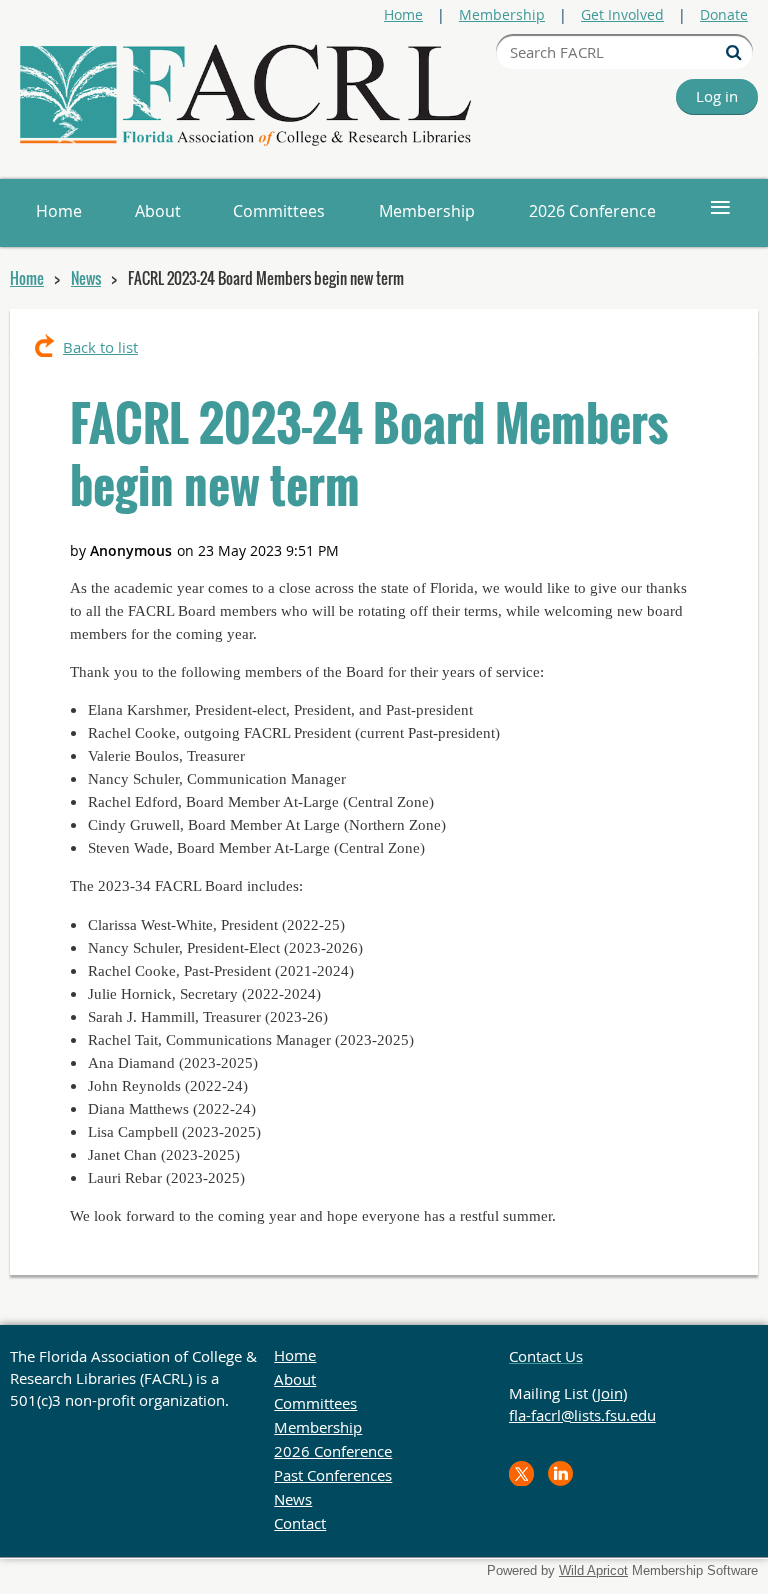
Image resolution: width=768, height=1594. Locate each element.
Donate (724, 14)
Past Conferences (333, 1475)
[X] (521, 1473)
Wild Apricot (593, 1570)
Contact (300, 1523)
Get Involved (622, 14)
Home (403, 14)
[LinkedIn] (560, 1473)
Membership (502, 14)
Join (610, 1393)
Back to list (100, 347)
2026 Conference (333, 1451)
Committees (315, 1403)
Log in (717, 96)
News (86, 278)
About (295, 1379)
